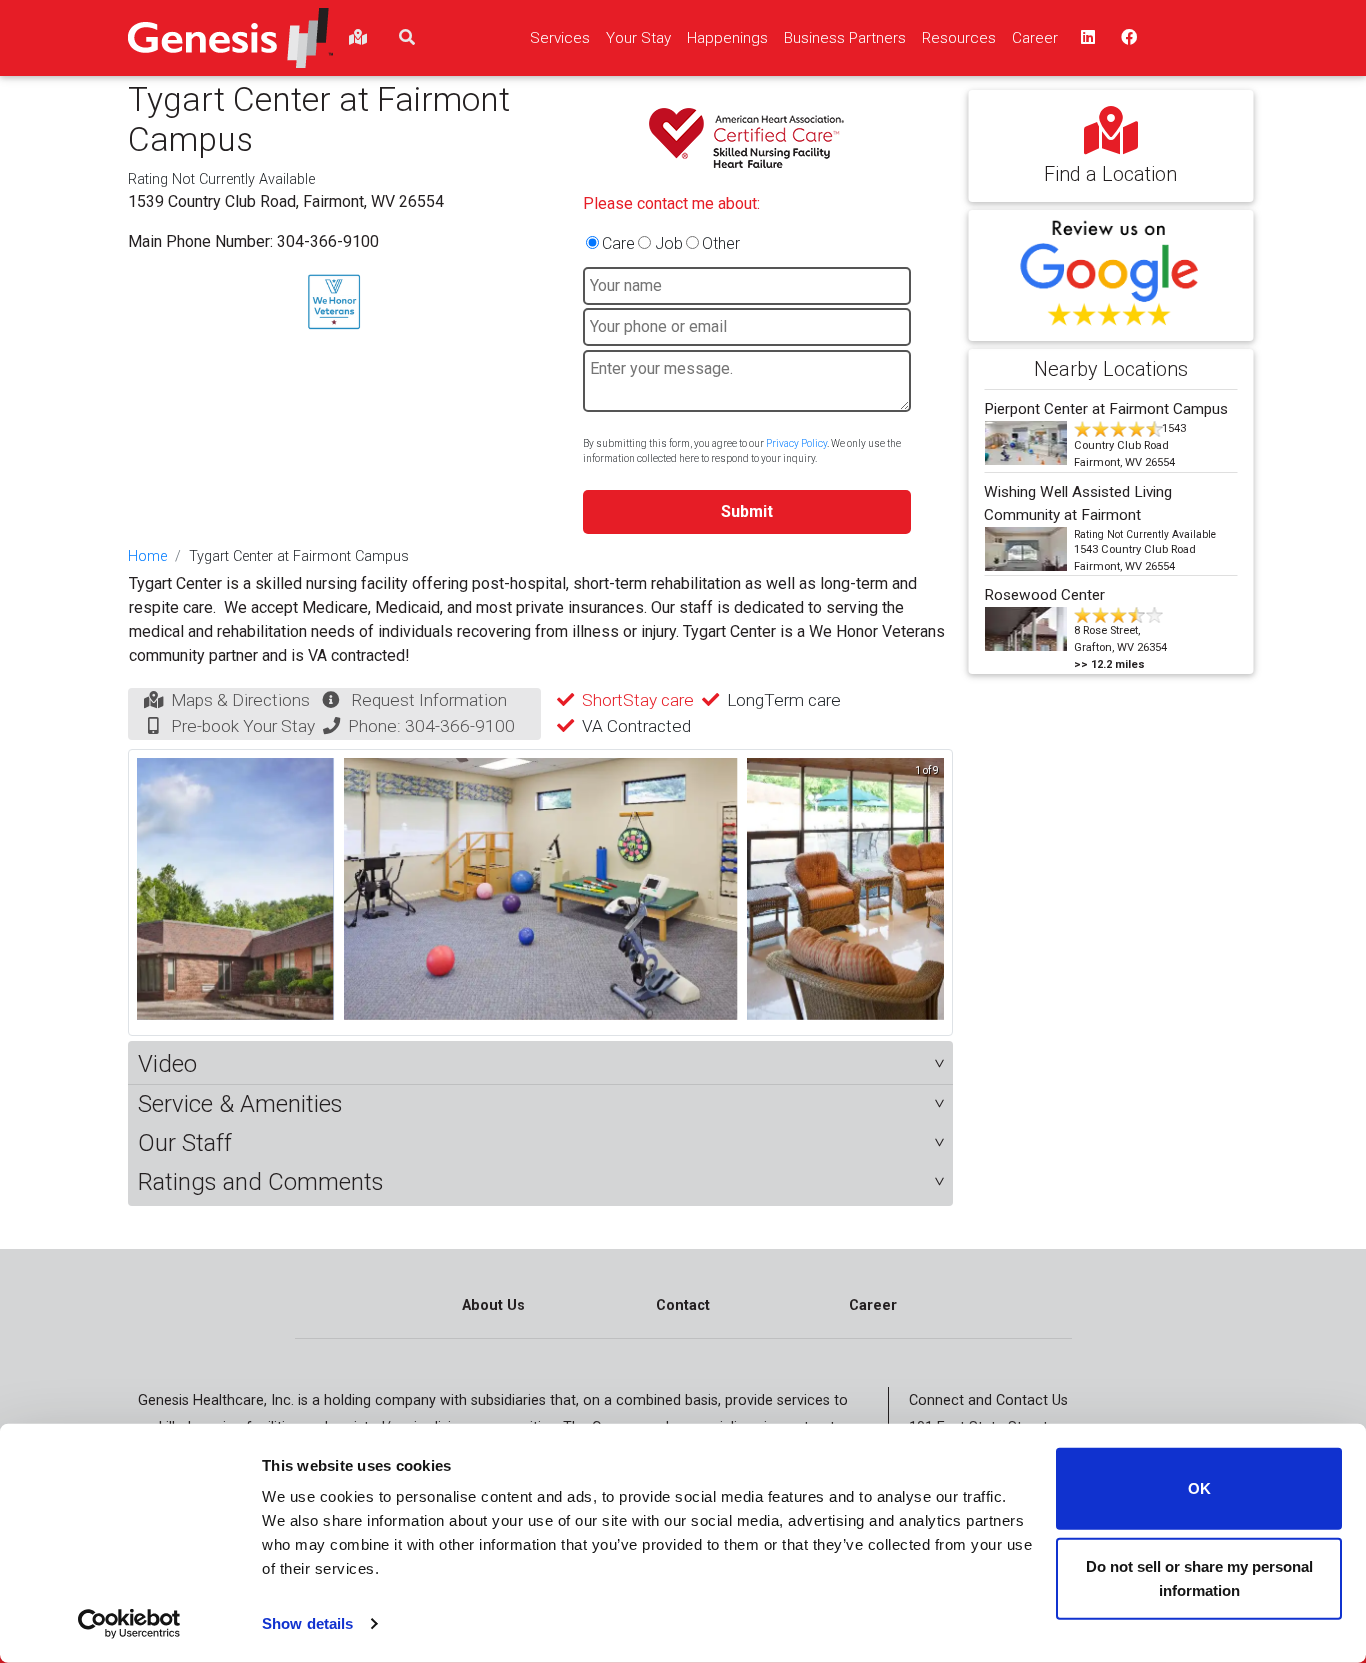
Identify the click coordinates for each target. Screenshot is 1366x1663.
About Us (493, 1305)
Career (873, 1305)
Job (669, 243)
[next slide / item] (930, 892)
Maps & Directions (240, 700)
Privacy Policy (796, 443)
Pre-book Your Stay (243, 726)
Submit (747, 511)
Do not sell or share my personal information (1199, 1577)
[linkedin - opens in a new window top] (1086, 38)
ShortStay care (638, 700)
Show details (307, 1623)
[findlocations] (358, 38)
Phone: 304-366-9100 (431, 726)
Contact (683, 1305)
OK (1199, 1488)
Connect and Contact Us (988, 1400)
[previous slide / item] (151, 892)
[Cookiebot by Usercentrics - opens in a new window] (129, 1624)
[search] (407, 38)
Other (721, 243)
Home (147, 556)
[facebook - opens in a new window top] (1127, 38)
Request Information (429, 700)
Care (618, 243)
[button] (540, 1064)
